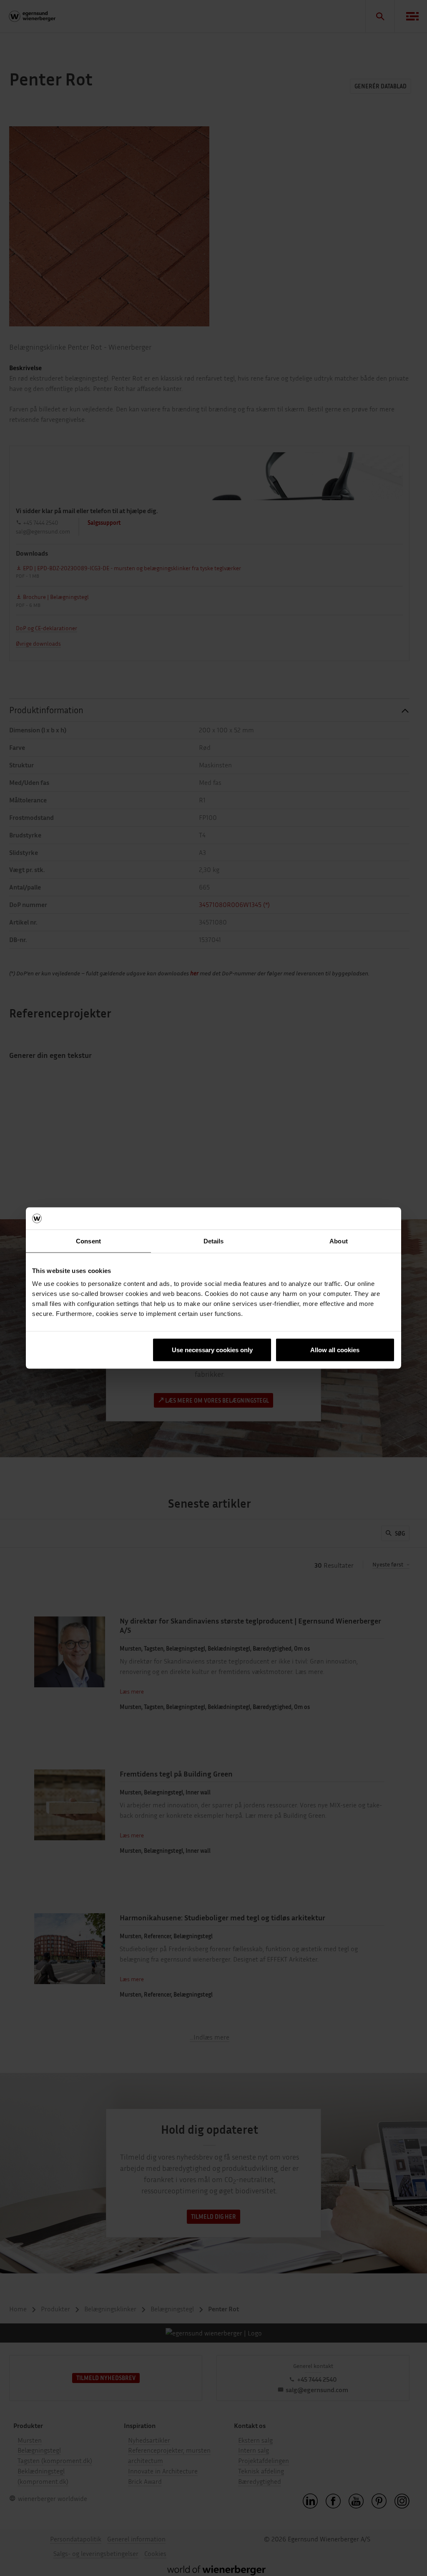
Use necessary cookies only (212, 1350)
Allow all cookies (335, 1350)
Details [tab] (214, 1241)
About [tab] (339, 1241)
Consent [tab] (88, 1241)
